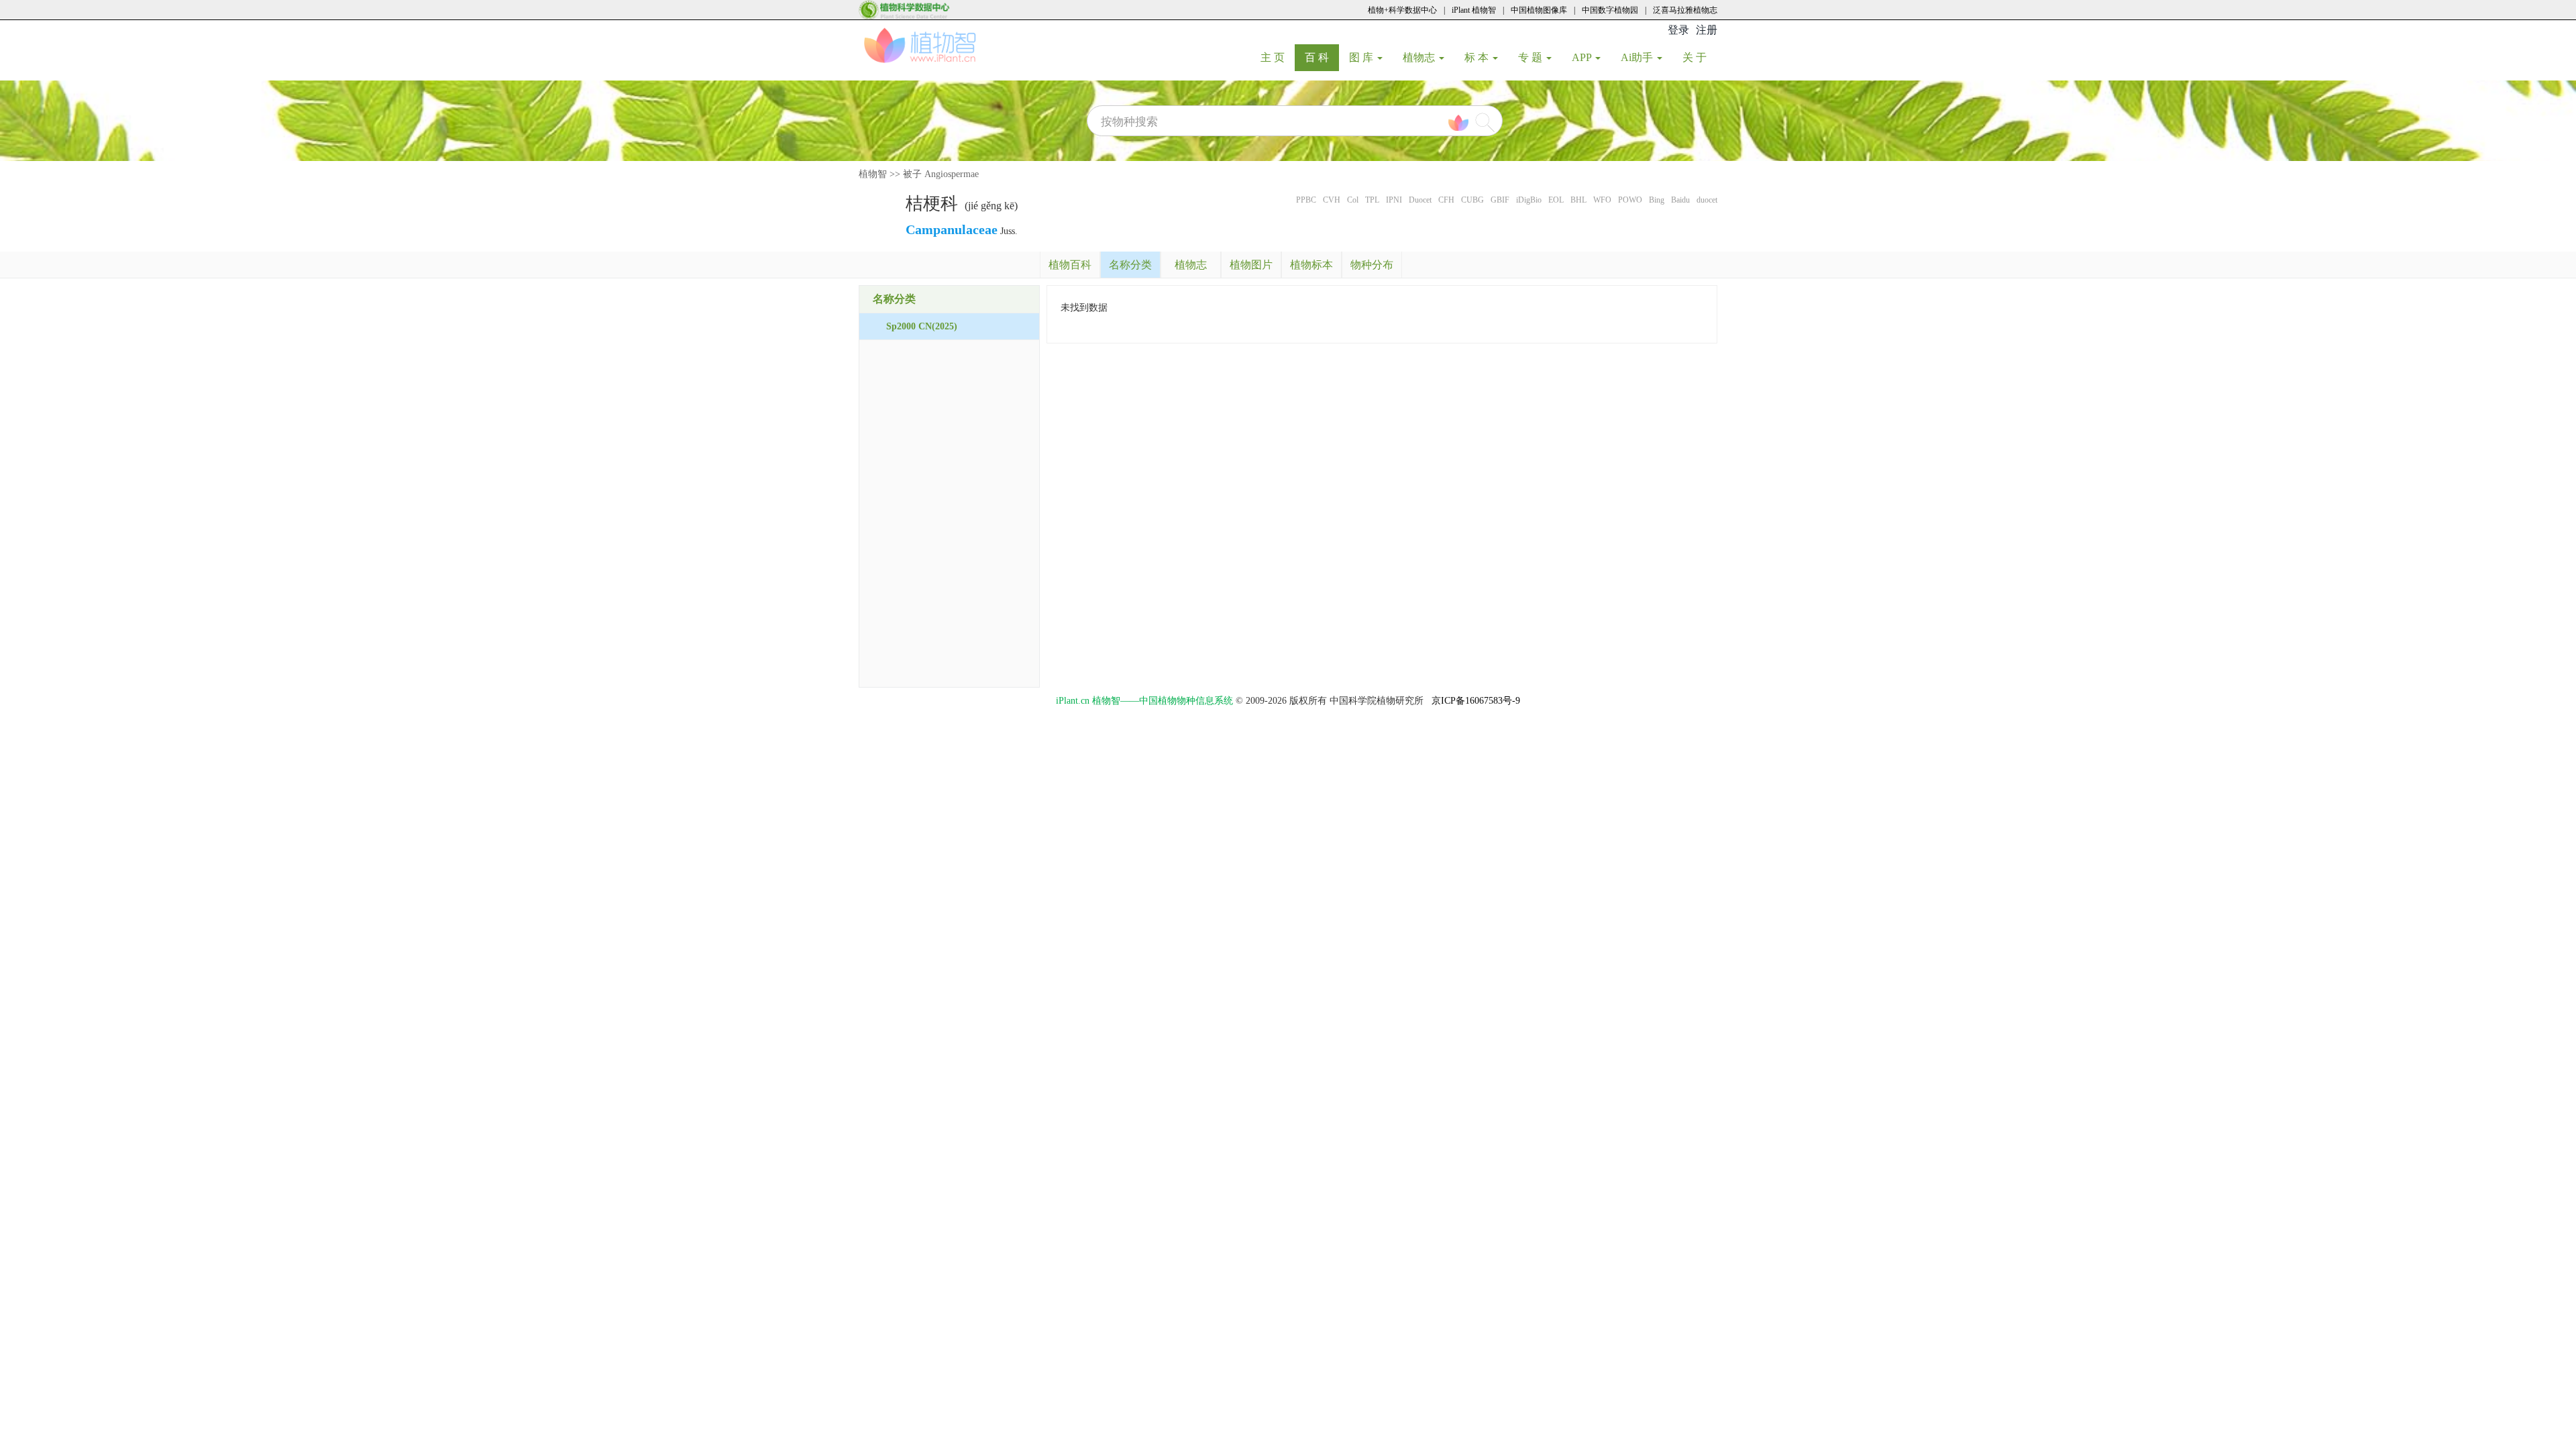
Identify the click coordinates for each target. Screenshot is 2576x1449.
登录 (1678, 30)
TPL (1372, 200)
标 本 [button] (1478, 57)
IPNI (1394, 200)
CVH (1332, 200)
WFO (1602, 200)
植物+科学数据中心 (1402, 10)
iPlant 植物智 (1474, 10)
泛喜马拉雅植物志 (1685, 10)
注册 (1707, 30)
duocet (1707, 200)
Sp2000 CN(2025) (922, 326)
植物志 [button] (1420, 57)
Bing (1657, 200)
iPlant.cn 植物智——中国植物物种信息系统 (1144, 701)
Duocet (1420, 200)
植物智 (873, 174)
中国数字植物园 (1610, 10)
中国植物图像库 (1539, 10)
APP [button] (1583, 57)
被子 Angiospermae (941, 174)
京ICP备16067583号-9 (1476, 701)
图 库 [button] (1362, 57)
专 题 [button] (1532, 57)
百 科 (1322, 57)
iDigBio (1529, 200)
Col (1353, 200)
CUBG (1472, 200)
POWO (1630, 200)
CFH (1446, 200)
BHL (1578, 200)
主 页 (1278, 57)
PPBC (1306, 200)
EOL (1556, 200)
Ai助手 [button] (1638, 57)
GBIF (1500, 200)
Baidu (1680, 200)
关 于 (1700, 57)
